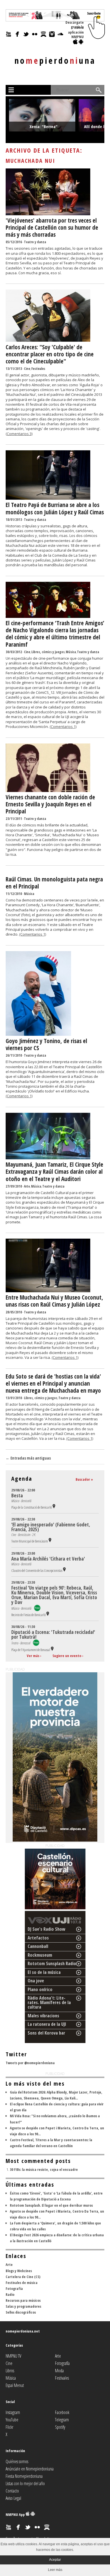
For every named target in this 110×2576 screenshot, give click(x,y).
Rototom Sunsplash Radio (52, 1963)
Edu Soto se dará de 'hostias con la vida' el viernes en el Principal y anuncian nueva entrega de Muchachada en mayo (53, 1383)
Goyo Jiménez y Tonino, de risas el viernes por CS (46, 1044)
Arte (27, 1186)
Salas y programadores (23, 2306)
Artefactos (38, 1938)
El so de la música (44, 1972)
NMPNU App (16, 2514)
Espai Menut (15, 2385)
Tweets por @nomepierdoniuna (30, 2063)
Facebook (62, 2412)
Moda (59, 2371)
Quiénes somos (17, 2461)
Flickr (9, 2427)
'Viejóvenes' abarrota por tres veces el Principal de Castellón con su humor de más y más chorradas (52, 227)
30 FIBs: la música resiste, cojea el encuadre (44, 2169)
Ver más (33, 1656)
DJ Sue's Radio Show (47, 1929)
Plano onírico (40, 1989)
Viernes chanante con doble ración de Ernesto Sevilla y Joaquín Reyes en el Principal (50, 804)
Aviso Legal (13, 2498)
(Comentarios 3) (19, 434)
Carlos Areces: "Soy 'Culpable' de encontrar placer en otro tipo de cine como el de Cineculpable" (50, 354)
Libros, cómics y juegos (48, 652)
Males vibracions (43, 2016)
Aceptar (55, 2560)
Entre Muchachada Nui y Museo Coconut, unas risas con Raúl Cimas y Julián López (54, 1301)
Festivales (38, 369)
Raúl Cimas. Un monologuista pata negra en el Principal (54, 883)
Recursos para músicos (23, 2300)
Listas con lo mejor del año (25, 2483)
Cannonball (38, 1946)
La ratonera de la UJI (47, 2024)
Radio (10, 2294)
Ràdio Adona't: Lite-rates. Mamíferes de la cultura (49, 2002)
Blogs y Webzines (19, 2271)
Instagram (13, 2412)
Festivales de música (22, 2283)
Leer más (55, 2570)
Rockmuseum (40, 1955)
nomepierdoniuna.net (23, 2331)
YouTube (12, 2420)
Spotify (60, 2427)
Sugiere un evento (67, 1656)
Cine (27, 369)
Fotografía (14, 2288)
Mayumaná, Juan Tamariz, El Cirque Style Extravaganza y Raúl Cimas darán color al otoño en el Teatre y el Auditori (54, 1171)
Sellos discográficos (21, 2312)
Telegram (62, 2420)
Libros (10, 2371)
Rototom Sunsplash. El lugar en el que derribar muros (51, 2205)
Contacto (12, 2491)
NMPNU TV (13, 2356)
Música (71, 652)
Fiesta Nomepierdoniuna (24, 2476)
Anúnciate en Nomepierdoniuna (30, 2469)
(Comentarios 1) (63, 727)
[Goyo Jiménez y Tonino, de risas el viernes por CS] (38, 1034)
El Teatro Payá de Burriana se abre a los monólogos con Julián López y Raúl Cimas (55, 508)
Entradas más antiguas (28, 1458)
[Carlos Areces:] (48, 340)
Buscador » (84, 1479)
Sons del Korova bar (46, 2033)
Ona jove (36, 1981)
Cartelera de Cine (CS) (23, 2277)
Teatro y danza (35, 242)
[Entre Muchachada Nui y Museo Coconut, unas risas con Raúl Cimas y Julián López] (48, 1291)
